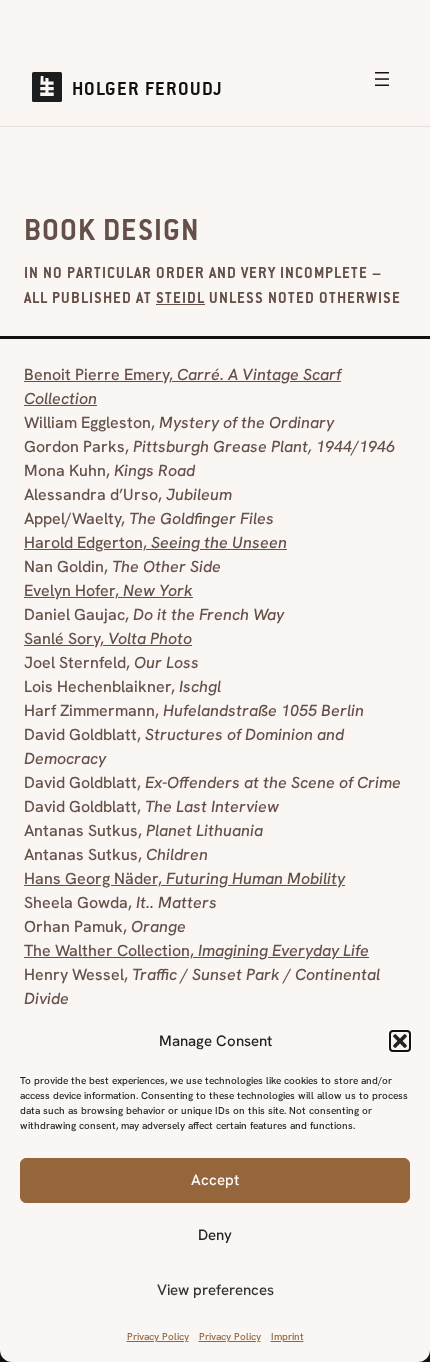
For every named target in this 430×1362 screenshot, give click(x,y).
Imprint (287, 1336)
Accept (215, 1180)
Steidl (180, 300)
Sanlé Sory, (108, 638)
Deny (215, 1235)
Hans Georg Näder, (184, 878)
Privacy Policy (158, 1336)
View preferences (215, 1290)
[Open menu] (382, 79)
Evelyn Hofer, (108, 590)
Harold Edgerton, (155, 542)
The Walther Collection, (196, 950)
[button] (400, 1041)
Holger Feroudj (147, 91)
